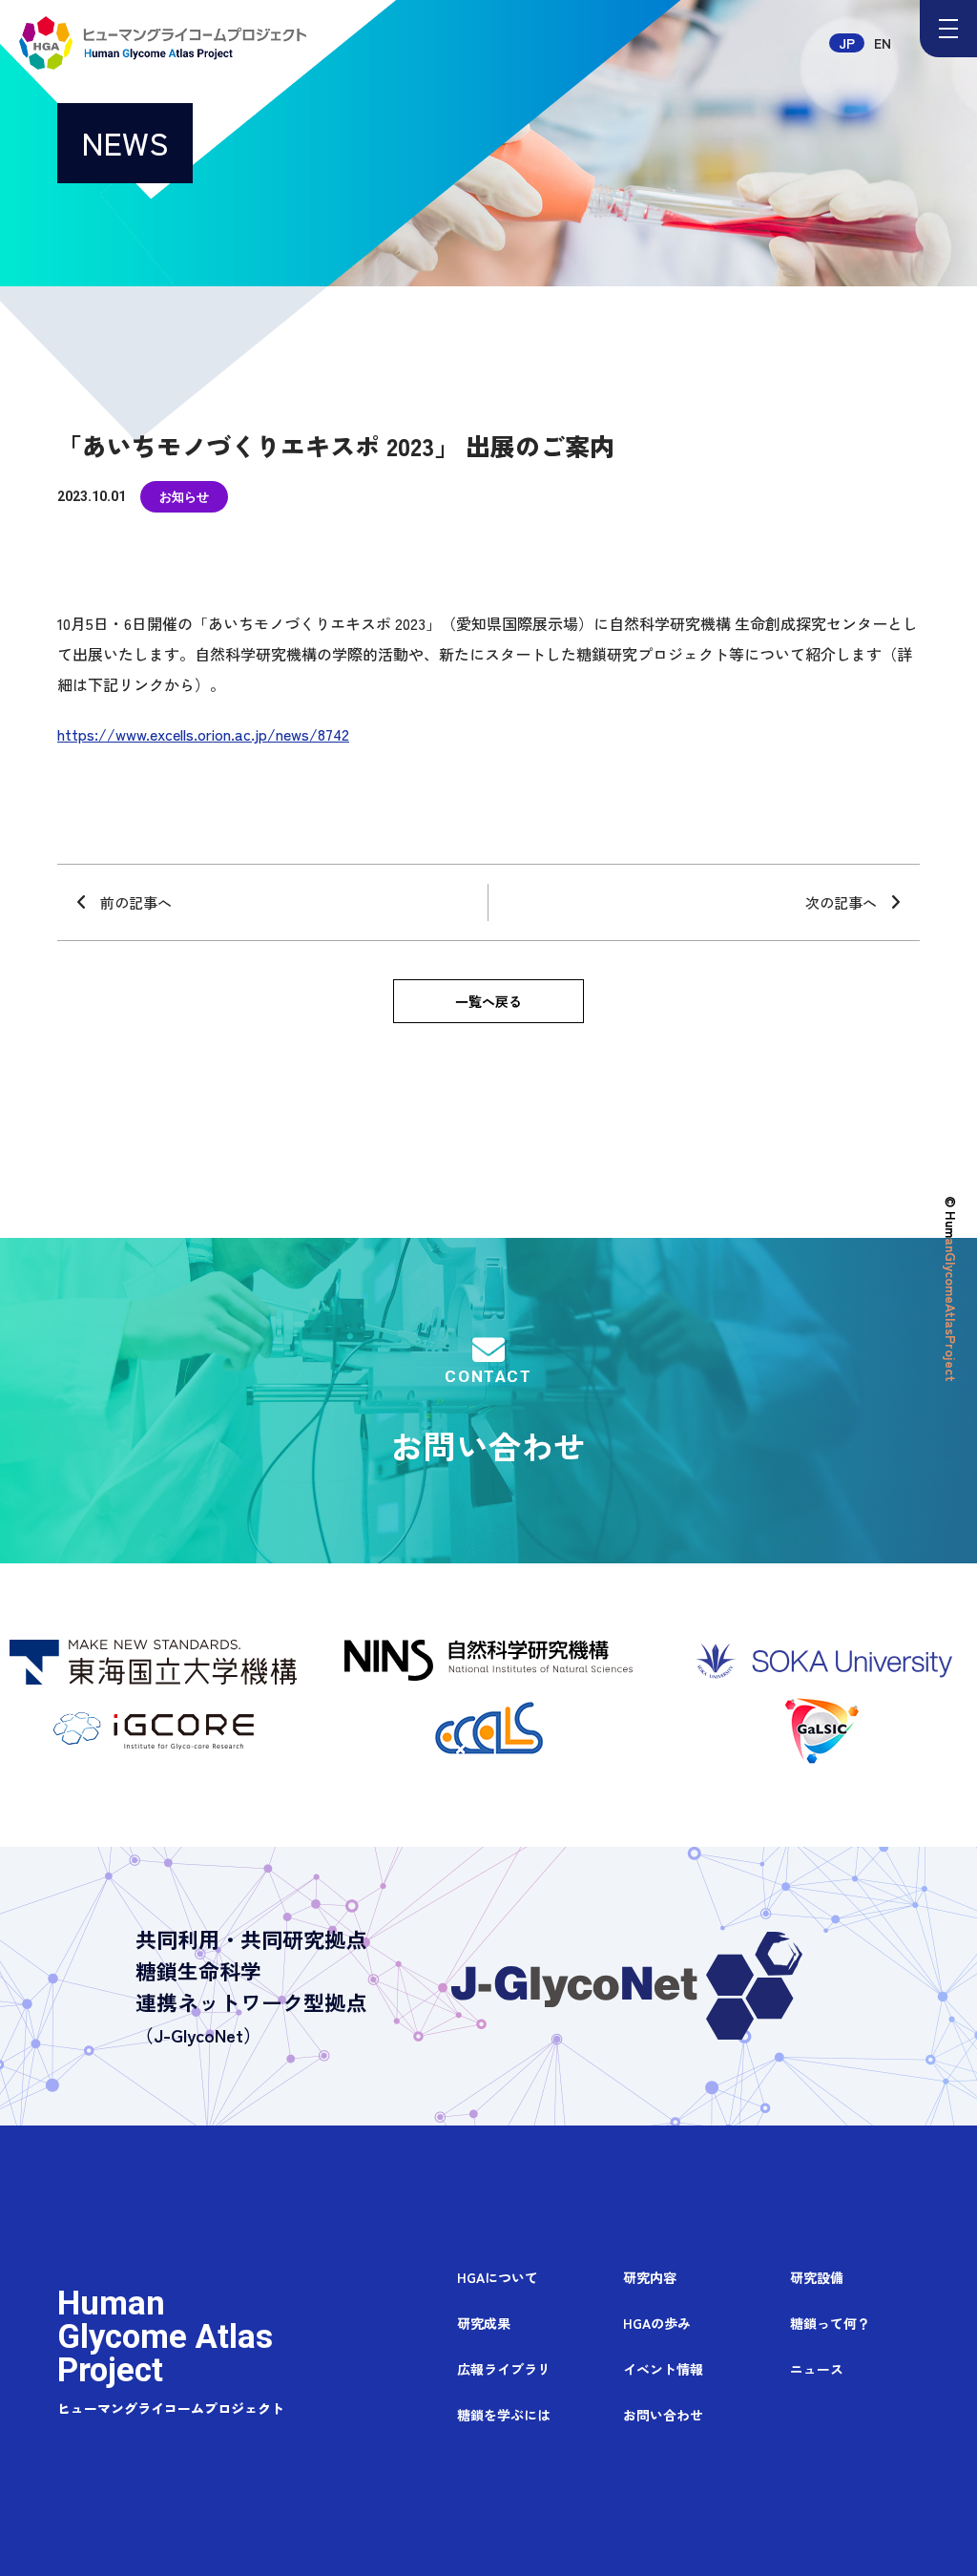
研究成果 (484, 2324)
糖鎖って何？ (830, 2324)
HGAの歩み (657, 2324)
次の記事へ (841, 902)
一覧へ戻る (488, 1001)
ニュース (817, 2369)
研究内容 (650, 2278)
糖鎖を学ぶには (504, 2415)
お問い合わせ (488, 1418)
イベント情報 (663, 2369)
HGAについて (498, 2278)
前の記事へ (136, 902)
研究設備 (817, 2278)
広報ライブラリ (504, 2369)
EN (883, 43)
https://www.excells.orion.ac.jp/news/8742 (203, 734)
